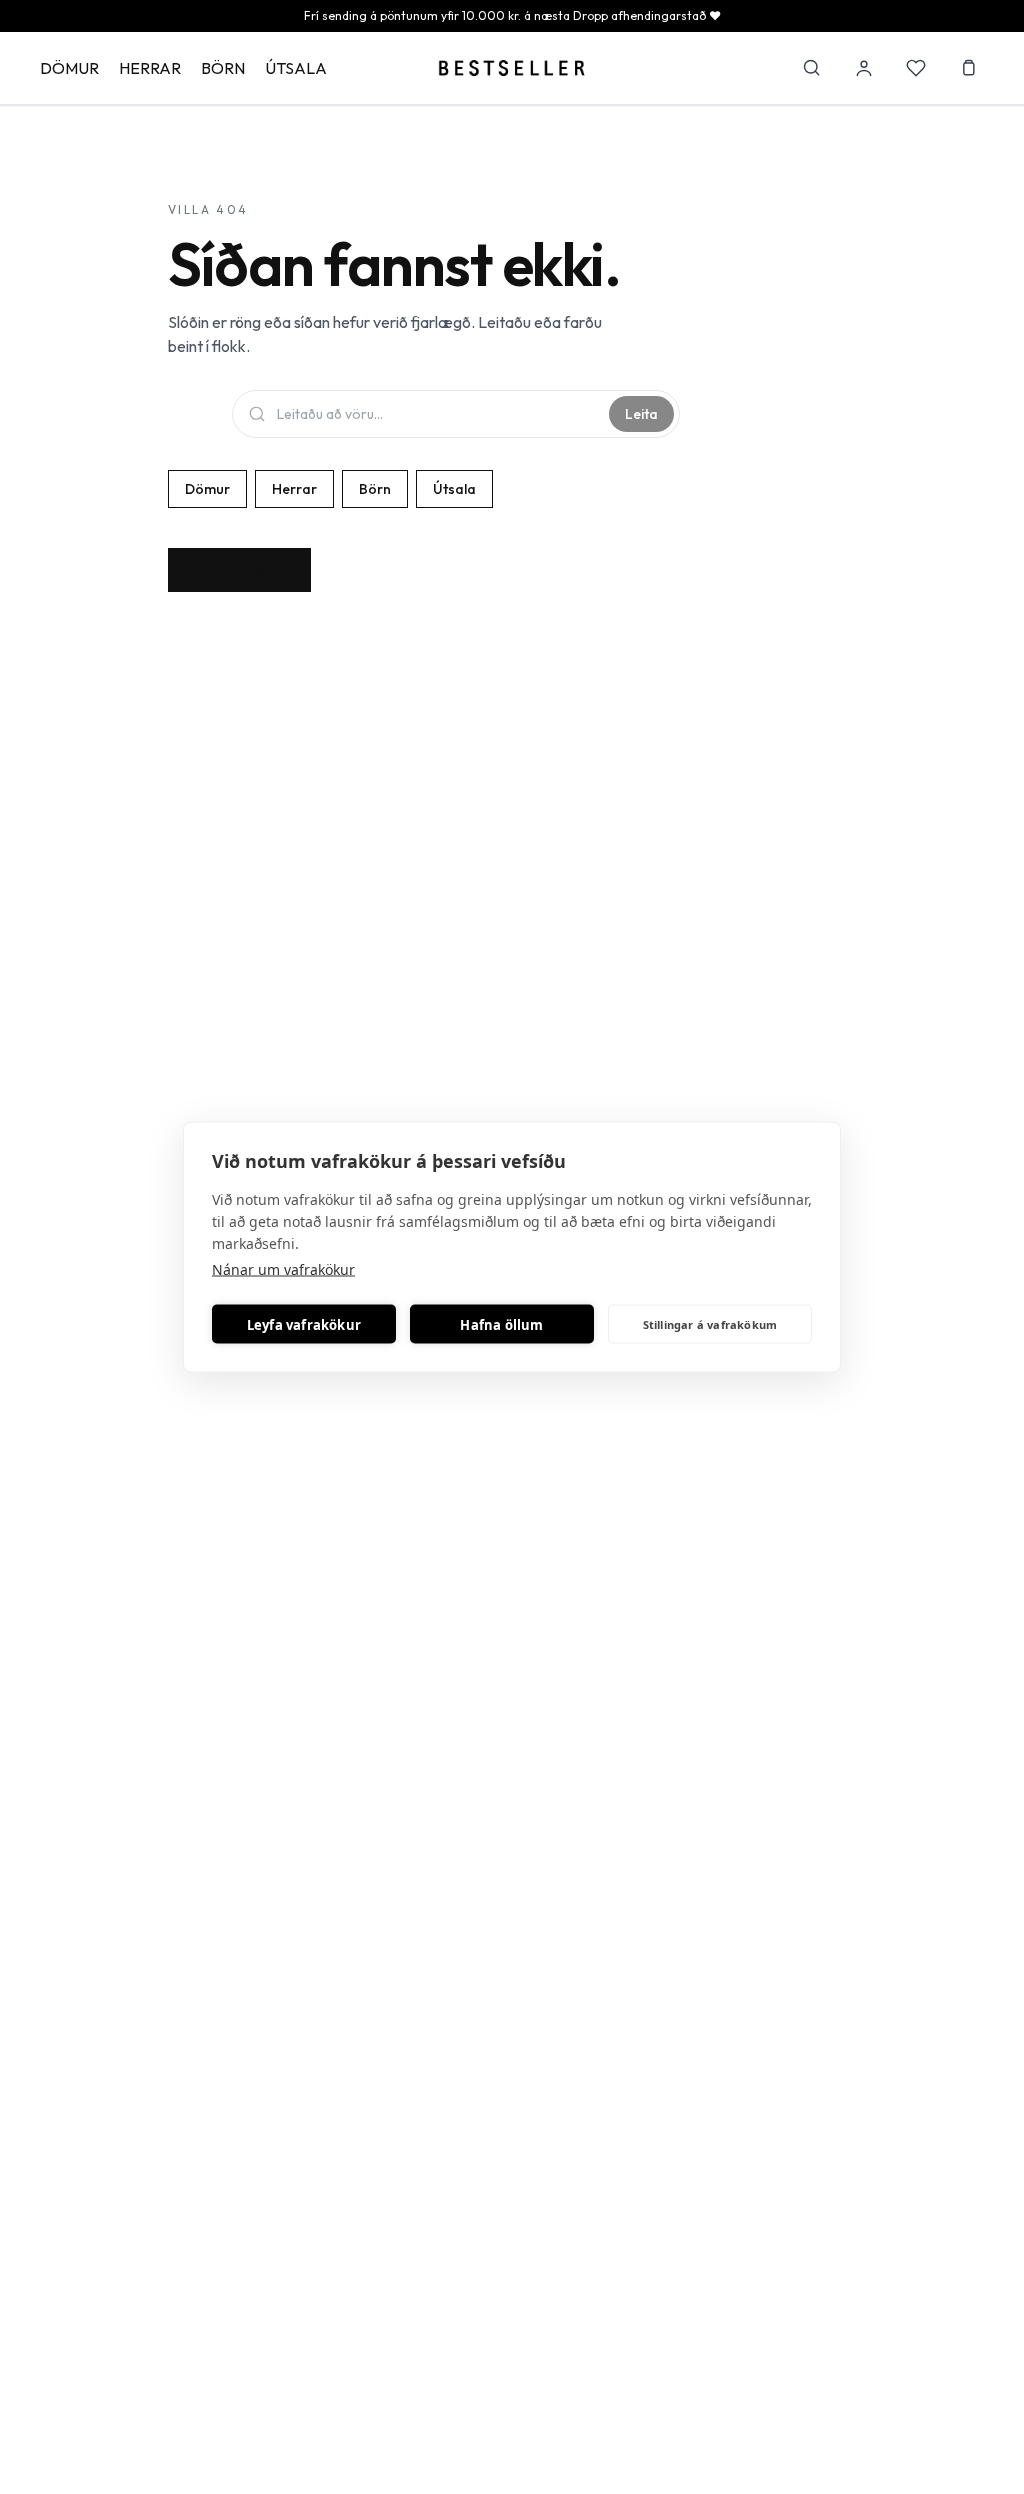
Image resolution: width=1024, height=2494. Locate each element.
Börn (223, 68)
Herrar (150, 68)
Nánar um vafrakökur (283, 1269)
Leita (641, 414)
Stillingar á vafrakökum (710, 1323)
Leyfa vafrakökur (304, 1324)
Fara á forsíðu (239, 570)
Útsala (296, 68)
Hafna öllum (501, 1324)
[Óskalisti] (916, 68)
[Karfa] (968, 68)
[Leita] (812, 68)
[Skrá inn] (864, 68)
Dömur (69, 68)
